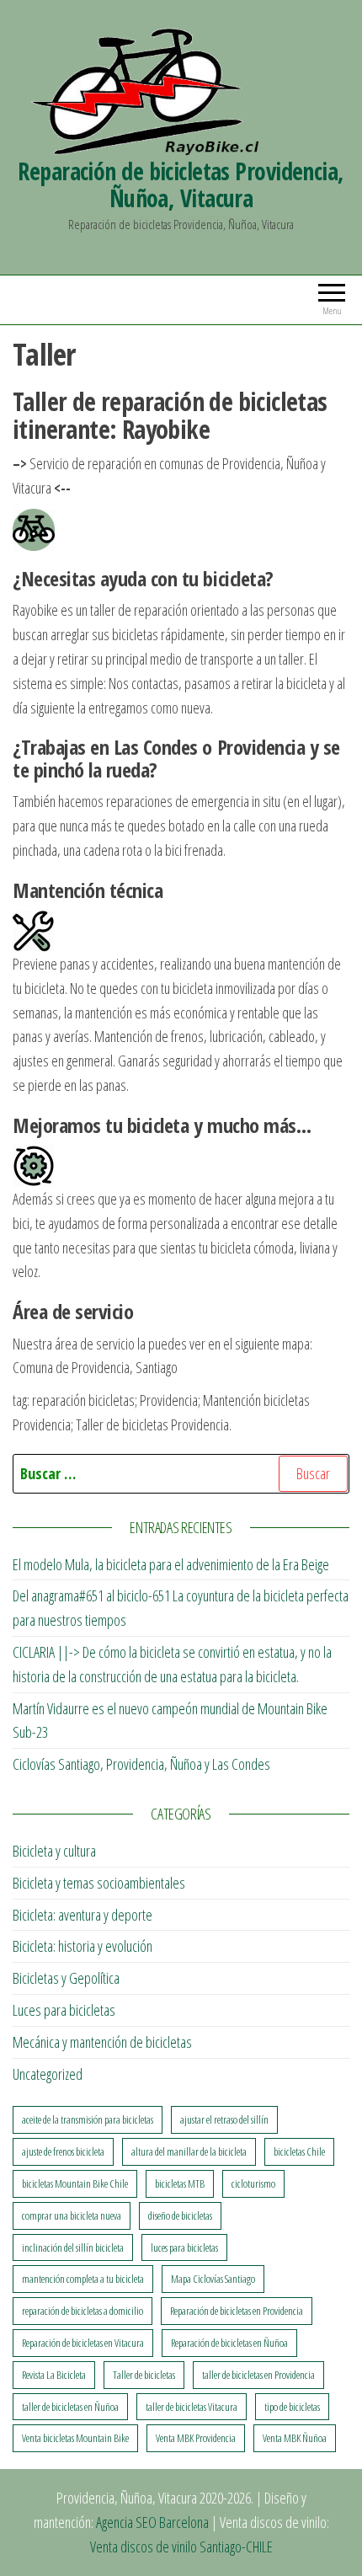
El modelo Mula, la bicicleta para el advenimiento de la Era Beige (171, 1564)
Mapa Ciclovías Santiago (213, 2279)
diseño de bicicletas (180, 2215)
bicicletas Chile (299, 2151)
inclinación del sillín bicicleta (73, 2247)
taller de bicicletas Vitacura (192, 2407)
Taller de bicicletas (144, 2375)
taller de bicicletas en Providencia (258, 2375)
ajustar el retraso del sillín (224, 2119)
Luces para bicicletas (64, 2010)
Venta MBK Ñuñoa (295, 2438)
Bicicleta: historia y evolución (83, 1946)
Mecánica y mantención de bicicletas (102, 2042)
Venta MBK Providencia (196, 2438)
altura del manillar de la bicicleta (189, 2151)
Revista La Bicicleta (54, 2375)
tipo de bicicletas (292, 2407)
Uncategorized (48, 2074)
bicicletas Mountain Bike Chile (75, 2183)
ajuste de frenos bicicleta (63, 2151)
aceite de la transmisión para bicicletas (88, 2119)
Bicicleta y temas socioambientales (99, 1883)
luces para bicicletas (184, 2247)
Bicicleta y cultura (54, 1851)
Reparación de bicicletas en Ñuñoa (229, 2343)
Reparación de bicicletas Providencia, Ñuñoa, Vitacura (181, 184)
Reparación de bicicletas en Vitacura (83, 2343)
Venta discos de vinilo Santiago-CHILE (181, 2547)
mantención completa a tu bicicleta (83, 2279)
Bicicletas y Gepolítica (66, 1978)
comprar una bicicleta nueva (72, 2215)
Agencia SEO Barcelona (152, 2522)
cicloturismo (253, 2183)
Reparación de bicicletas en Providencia (237, 2311)
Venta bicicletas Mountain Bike (75, 2438)
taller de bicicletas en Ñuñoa (70, 2407)
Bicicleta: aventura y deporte (83, 1915)
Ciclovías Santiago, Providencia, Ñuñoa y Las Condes (141, 1764)
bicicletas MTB (180, 2183)
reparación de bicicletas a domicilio (83, 2311)
